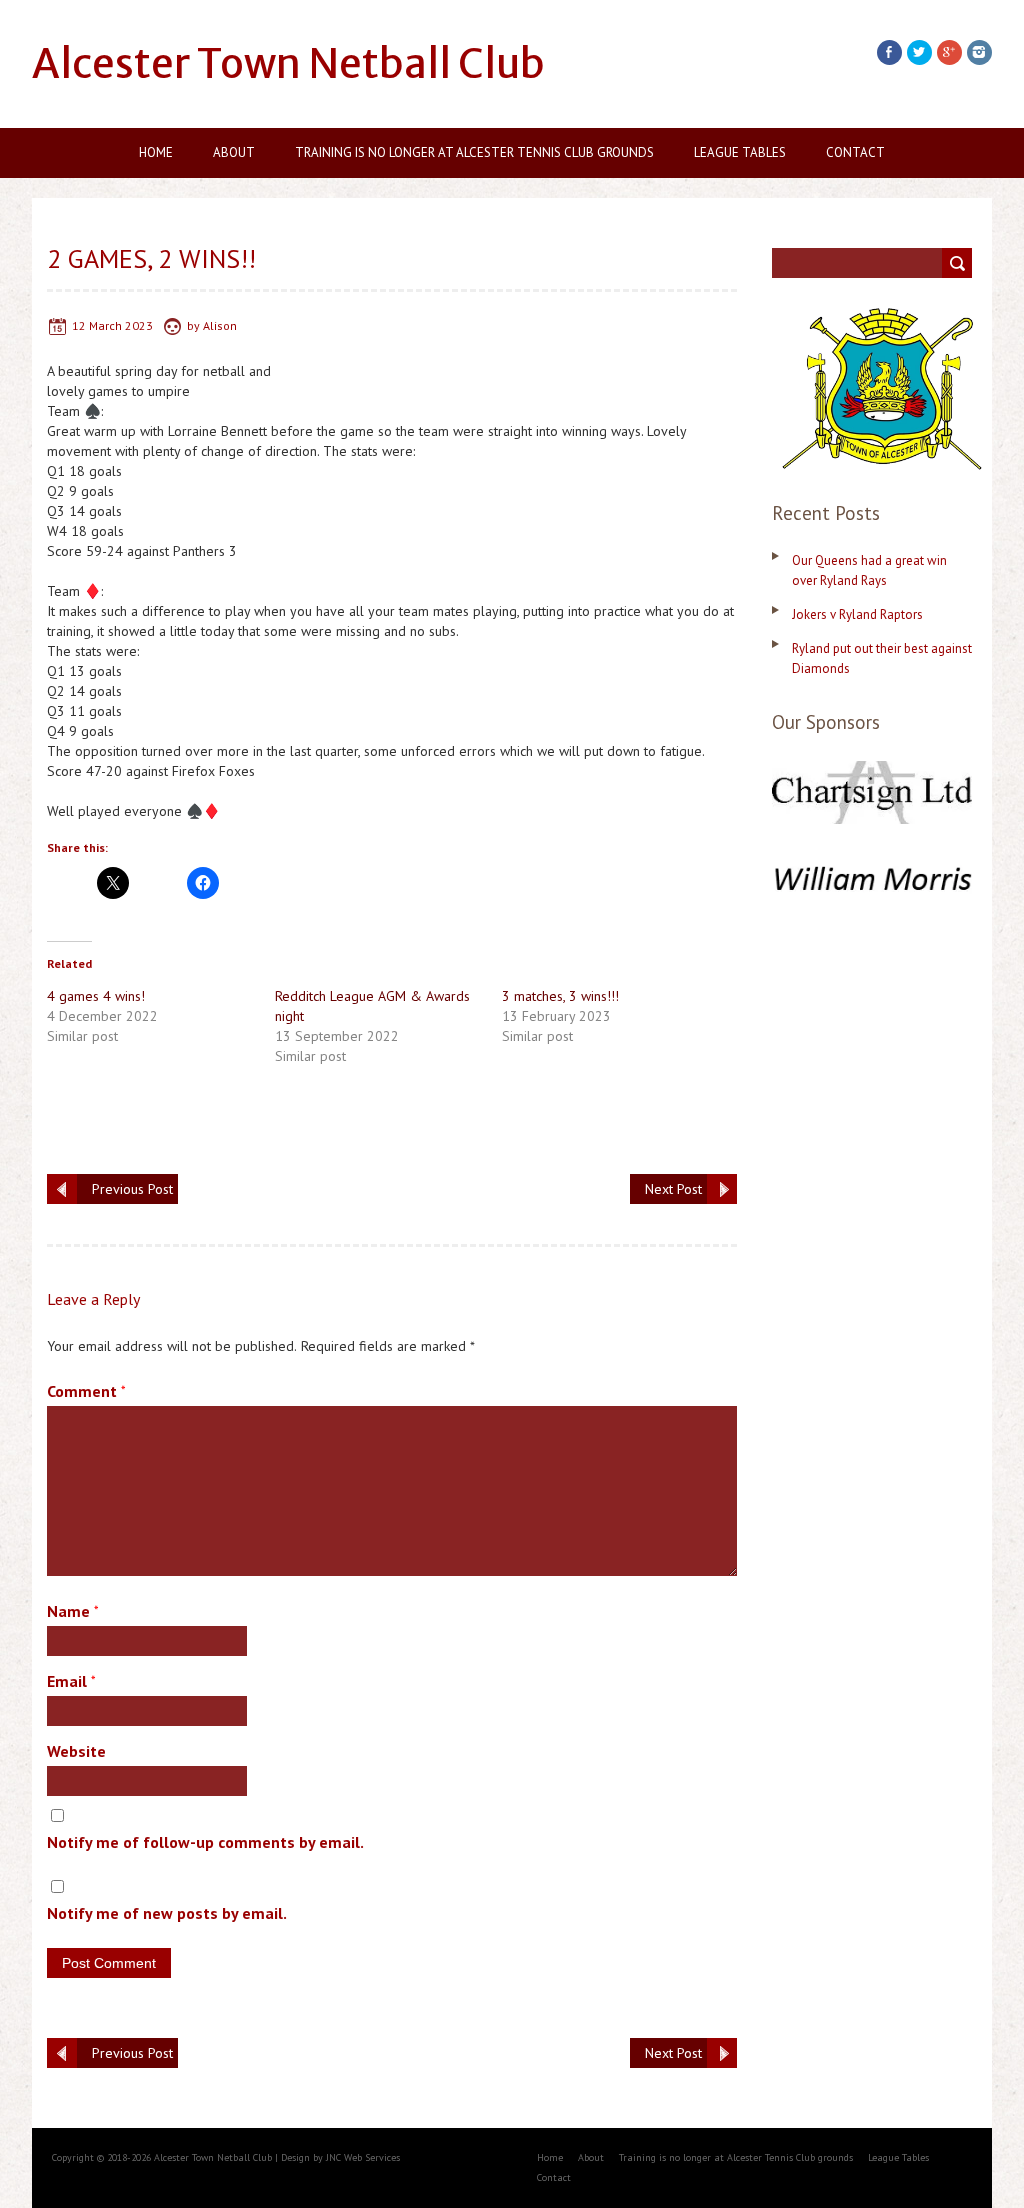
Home (156, 152)
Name (73, 1611)
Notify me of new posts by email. (167, 1913)
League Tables (740, 152)
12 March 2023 (112, 325)
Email (71, 1681)
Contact (855, 152)
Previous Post (132, 1189)
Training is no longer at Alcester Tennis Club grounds (474, 152)
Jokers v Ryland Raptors (857, 614)
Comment (86, 1391)
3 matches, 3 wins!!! (560, 996)
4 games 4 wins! (96, 996)
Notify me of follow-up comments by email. (205, 1842)
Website (76, 1751)
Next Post (673, 1189)
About (234, 152)
